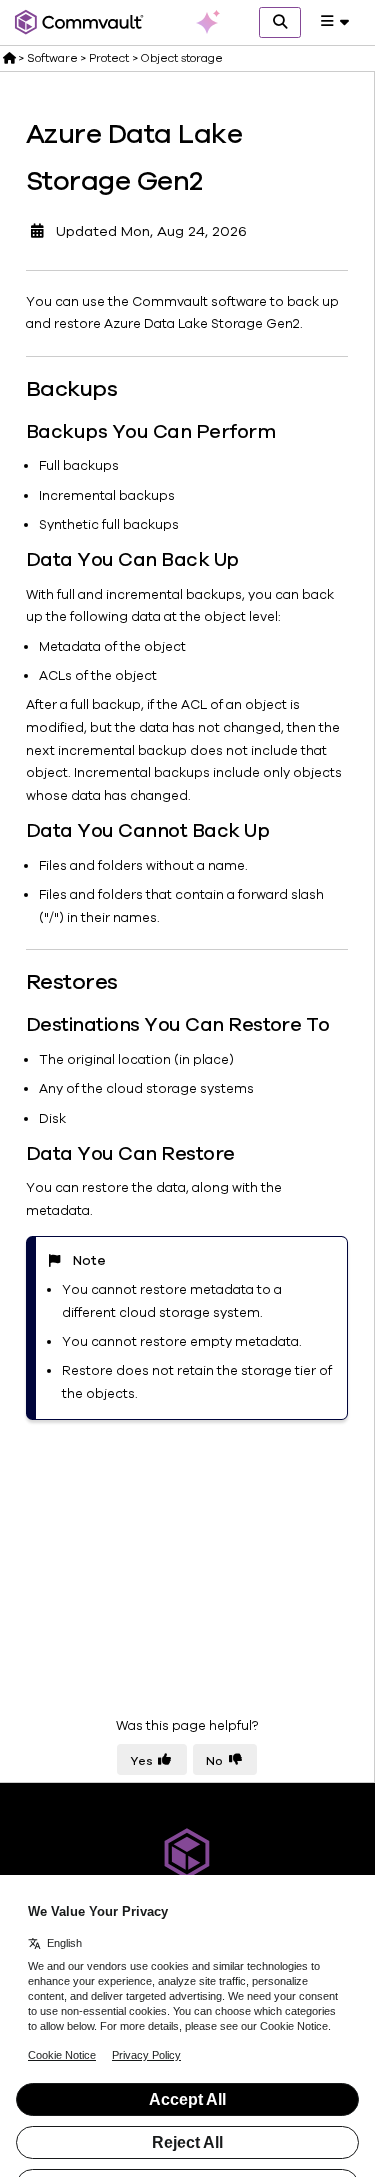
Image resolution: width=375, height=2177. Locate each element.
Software (52, 58)
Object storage (181, 58)
